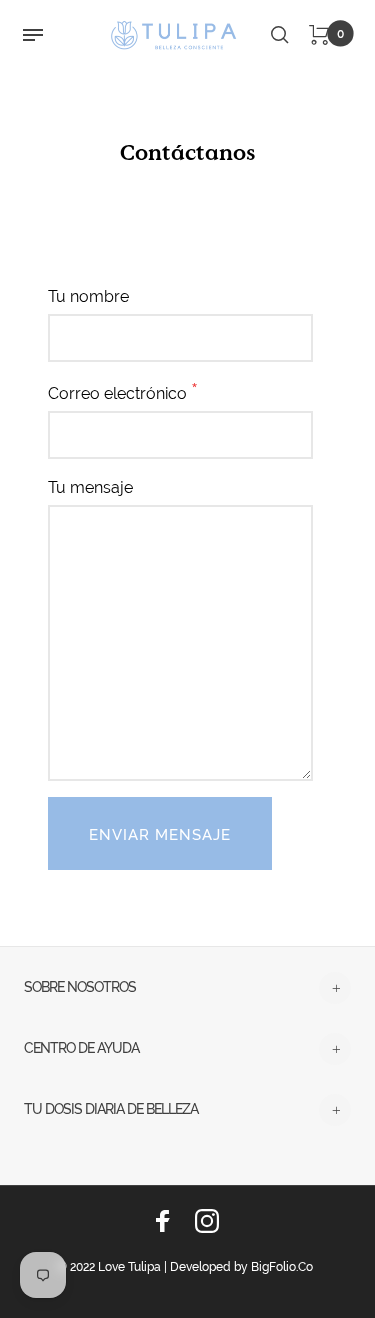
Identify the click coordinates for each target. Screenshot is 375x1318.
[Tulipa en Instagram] (207, 1221)
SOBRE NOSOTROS (80, 987)
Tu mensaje (90, 487)
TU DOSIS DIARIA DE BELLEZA (111, 1109)
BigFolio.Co (282, 1267)
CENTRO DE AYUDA (81, 1048)
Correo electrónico (123, 391)
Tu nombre (88, 296)
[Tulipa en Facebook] (163, 1221)
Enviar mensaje (160, 835)
